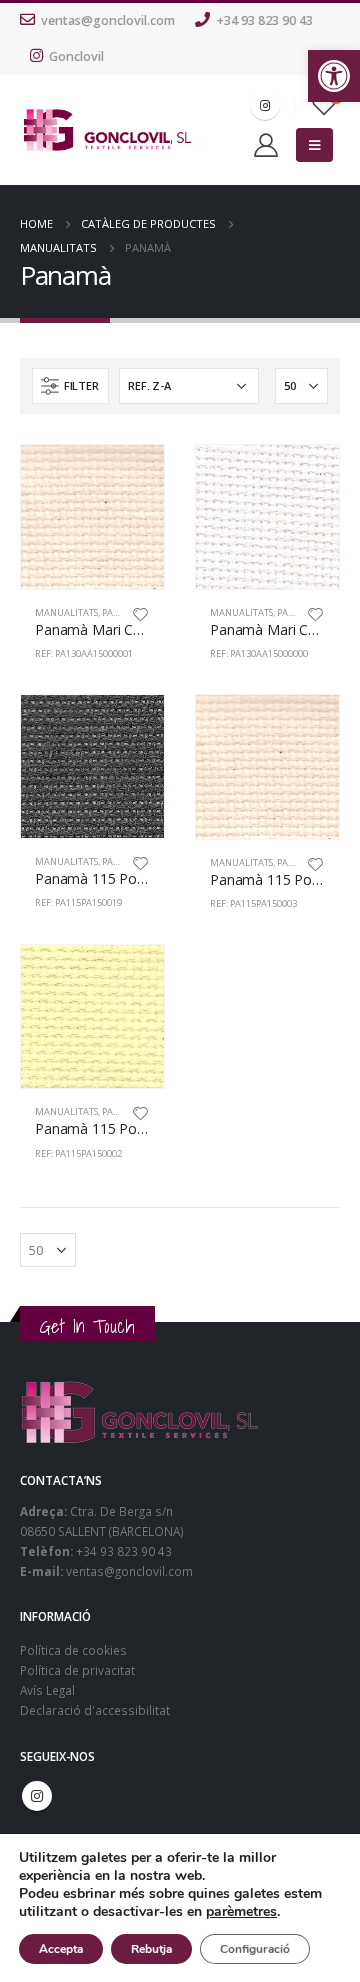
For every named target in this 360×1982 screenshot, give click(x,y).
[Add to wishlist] (141, 613)
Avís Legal (47, 1690)
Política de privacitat (77, 1670)
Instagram (37, 1796)
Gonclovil (76, 56)
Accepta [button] (61, 1949)
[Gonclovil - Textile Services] (107, 130)
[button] (334, 76)
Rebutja (151, 1949)
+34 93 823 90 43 (264, 20)
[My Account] (266, 145)
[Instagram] (265, 105)
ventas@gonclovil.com (108, 20)
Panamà (121, 612)
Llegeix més (131, 478)
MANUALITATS (66, 612)
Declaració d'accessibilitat (95, 1710)
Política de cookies (73, 1650)
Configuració (255, 1949)
